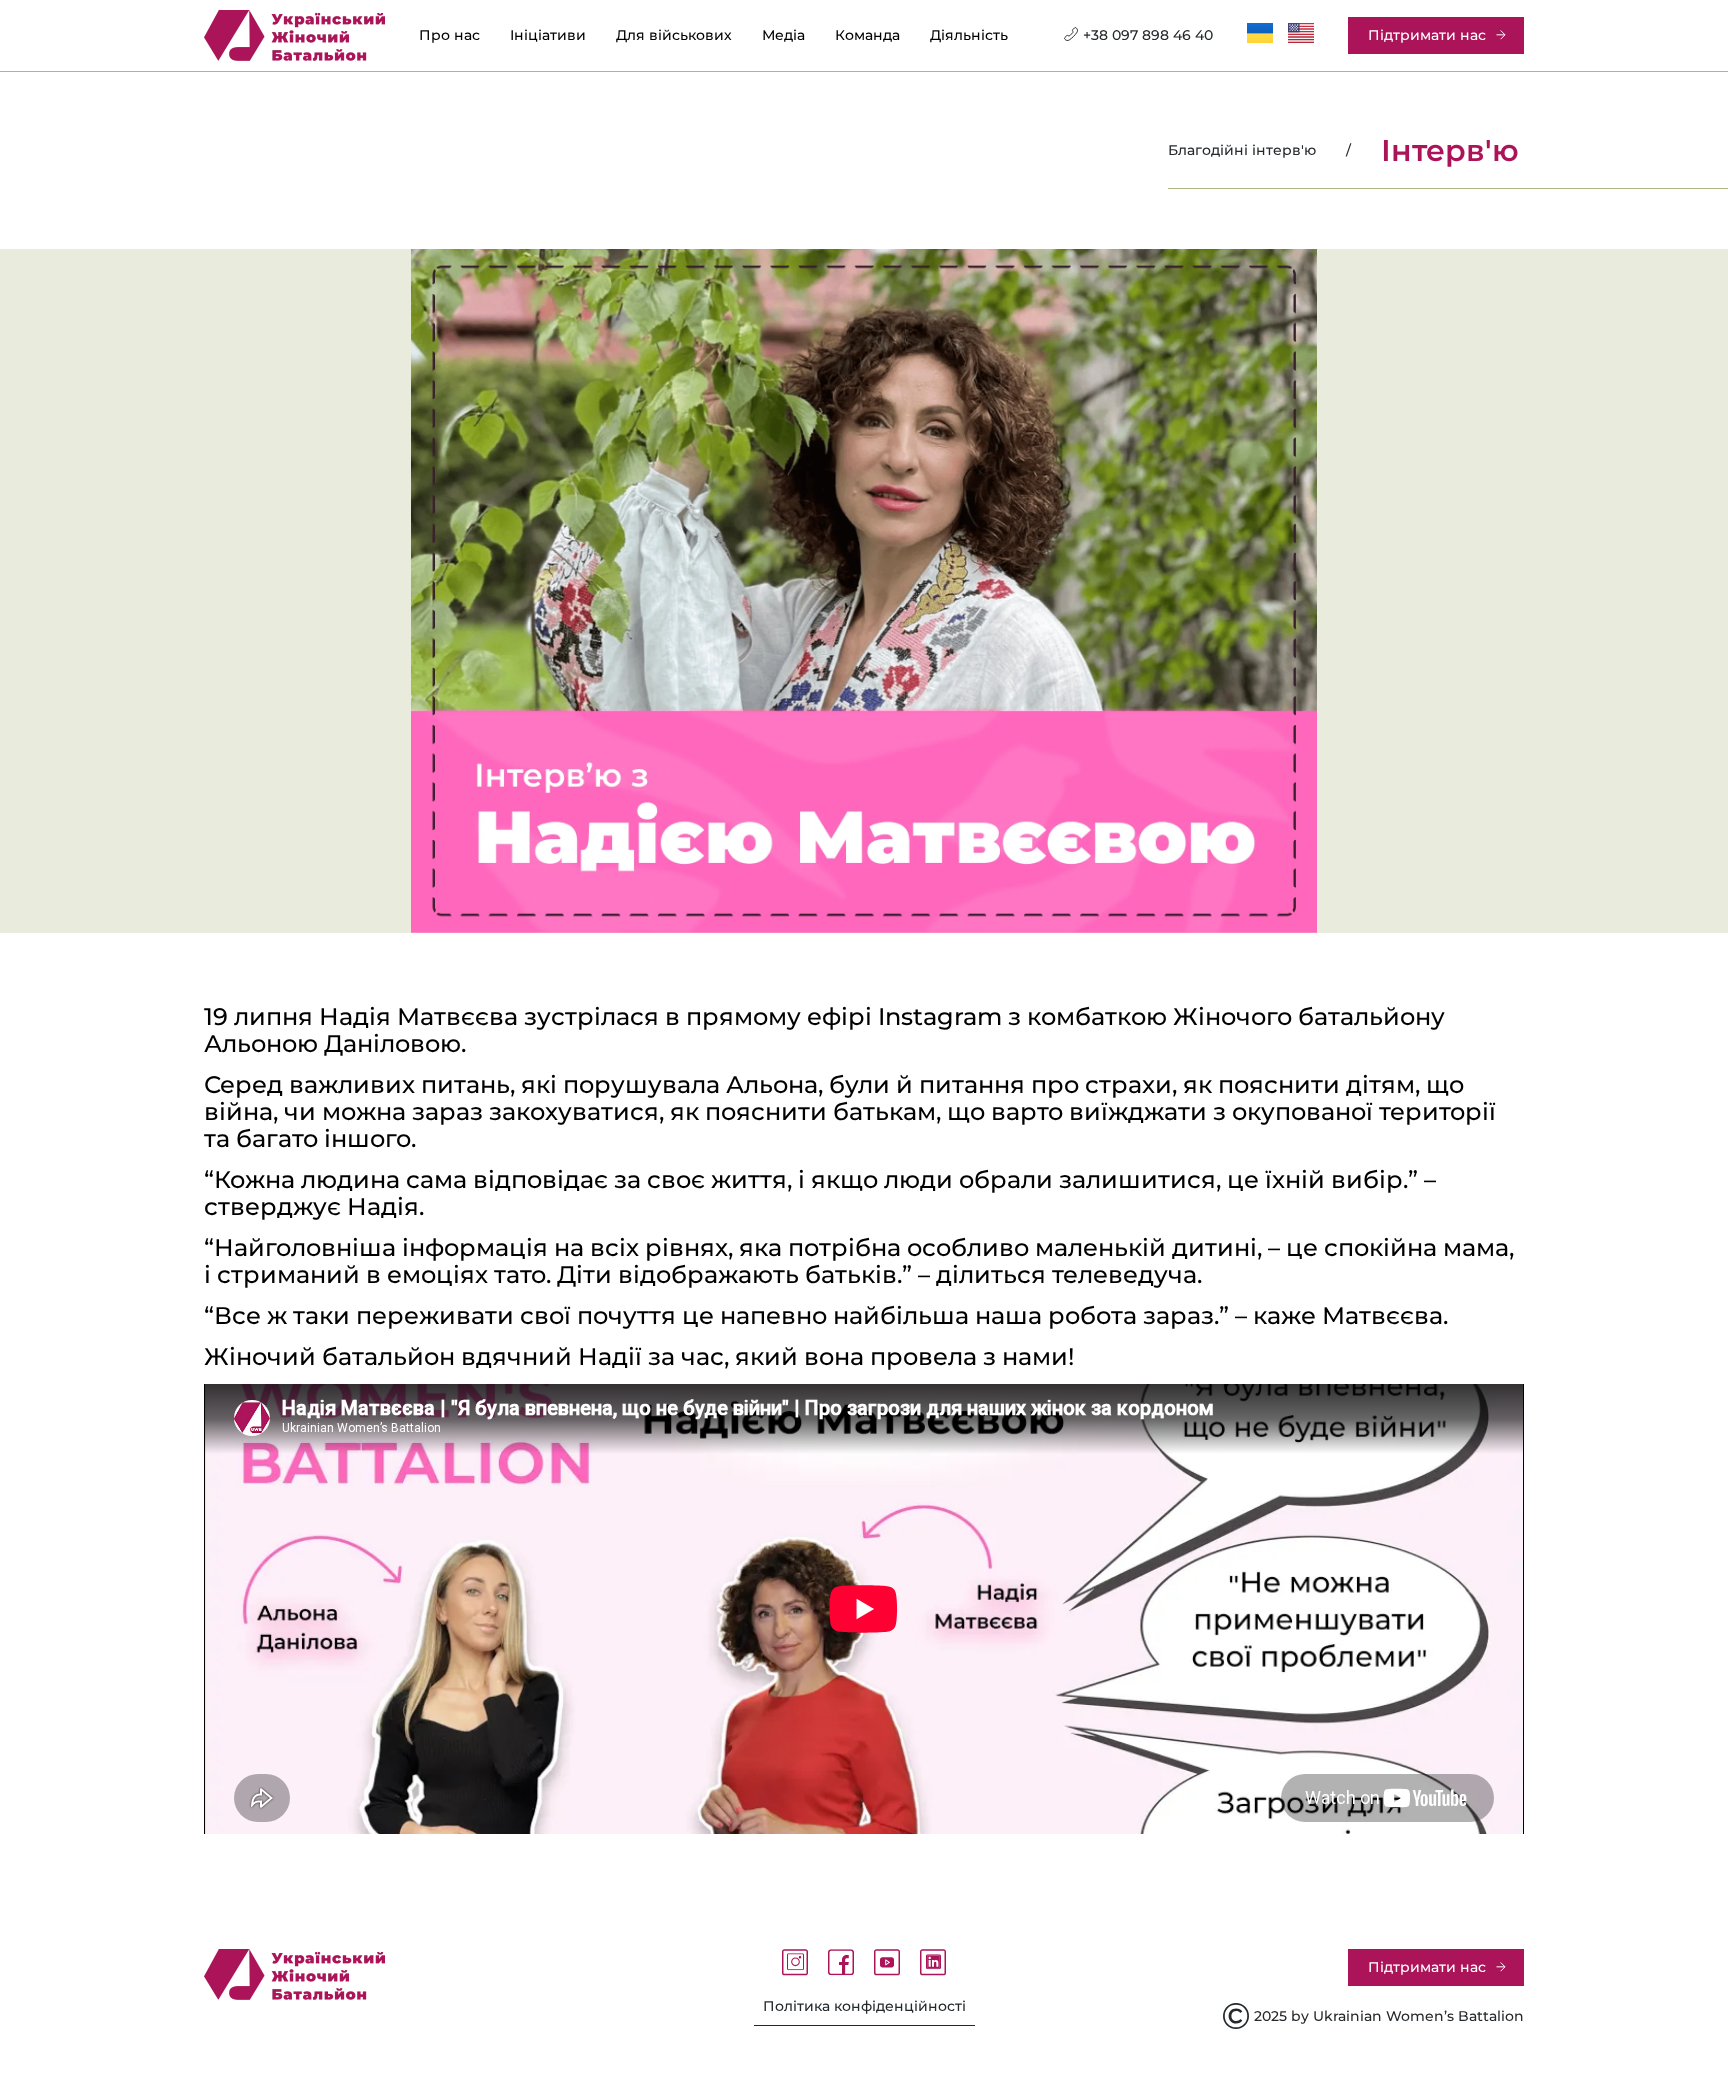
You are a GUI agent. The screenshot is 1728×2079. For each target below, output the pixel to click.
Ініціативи (548, 35)
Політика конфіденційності (864, 2006)
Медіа (783, 35)
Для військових (674, 35)
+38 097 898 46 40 (1148, 35)
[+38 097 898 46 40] (1071, 34)
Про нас (449, 35)
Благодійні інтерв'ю (1242, 150)
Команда (867, 35)
